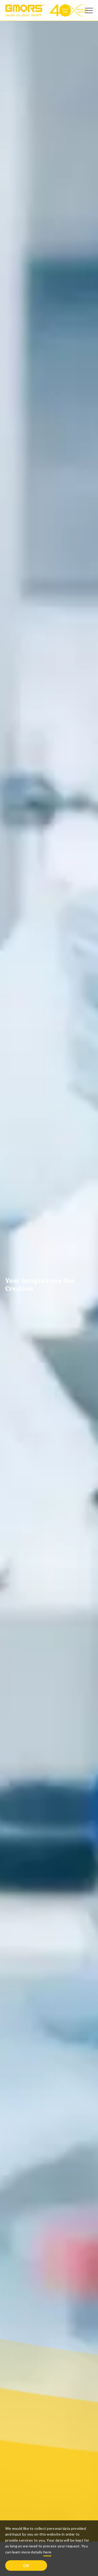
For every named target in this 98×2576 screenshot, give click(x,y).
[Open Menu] (89, 11)
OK (26, 2565)
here (47, 2552)
